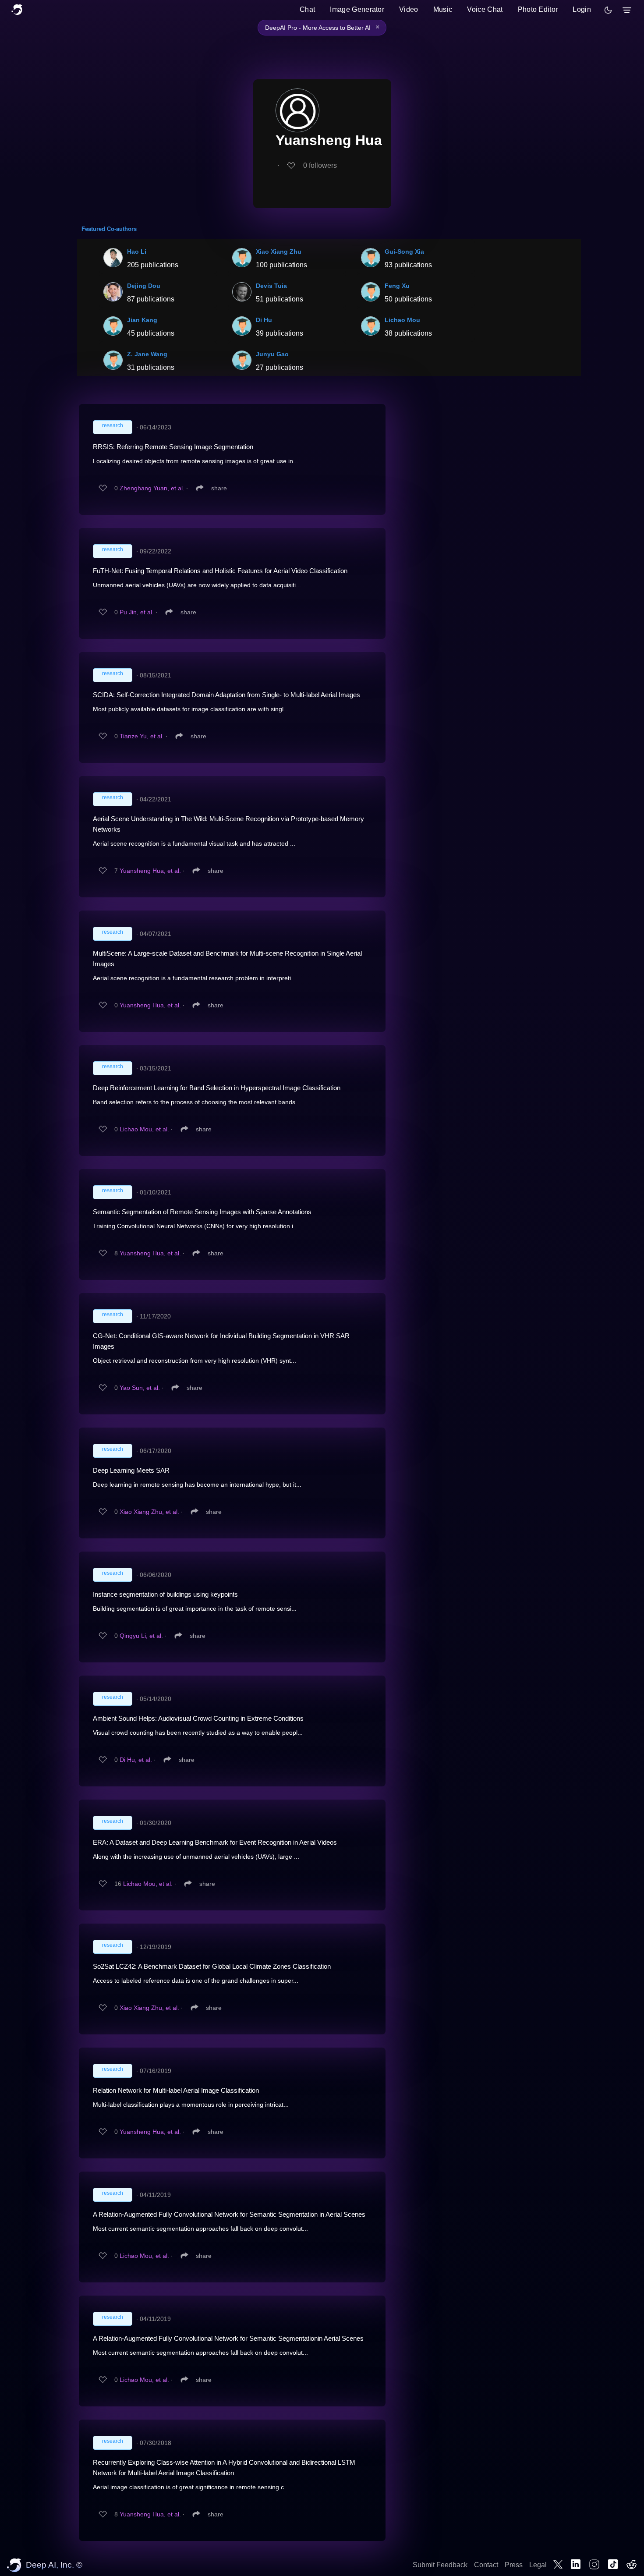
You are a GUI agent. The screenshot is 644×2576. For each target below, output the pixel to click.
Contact (486, 2565)
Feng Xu (397, 286)
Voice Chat (485, 9)
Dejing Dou (144, 286)
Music (443, 9)
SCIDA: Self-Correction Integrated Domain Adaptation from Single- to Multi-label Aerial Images (226, 695)
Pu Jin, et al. (137, 612)
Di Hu (264, 320)
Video (409, 9)
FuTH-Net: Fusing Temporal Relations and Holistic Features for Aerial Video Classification (220, 571)
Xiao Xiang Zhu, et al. (149, 1512)
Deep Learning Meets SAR (131, 1470)
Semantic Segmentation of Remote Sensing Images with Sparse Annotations (202, 1212)
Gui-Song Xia (404, 252)
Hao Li (137, 252)
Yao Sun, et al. (140, 1388)
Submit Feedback (440, 2565)
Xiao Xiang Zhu (279, 252)
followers (320, 165)
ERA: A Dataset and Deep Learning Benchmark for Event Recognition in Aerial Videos (215, 1842)
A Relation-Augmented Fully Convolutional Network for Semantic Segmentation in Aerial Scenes (229, 2214)
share (219, 488)
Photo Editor (538, 9)
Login (582, 9)
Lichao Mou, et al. (144, 1129)
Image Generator (357, 9)
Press (514, 2565)
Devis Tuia (271, 286)
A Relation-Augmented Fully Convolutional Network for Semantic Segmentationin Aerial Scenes (228, 2338)
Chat (307, 9)
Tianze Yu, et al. (142, 736)
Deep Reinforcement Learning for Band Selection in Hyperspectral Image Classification (217, 1088)
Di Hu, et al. (136, 1760)
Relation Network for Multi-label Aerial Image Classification (176, 2090)
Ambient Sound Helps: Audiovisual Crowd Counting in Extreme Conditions (198, 1718)
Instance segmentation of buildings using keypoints (165, 1594)
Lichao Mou (402, 320)
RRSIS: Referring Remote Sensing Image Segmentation (173, 447)
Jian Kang (142, 320)
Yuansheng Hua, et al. (150, 871)
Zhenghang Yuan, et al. (152, 488)
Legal (538, 2565)
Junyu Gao (272, 354)
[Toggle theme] (608, 10)
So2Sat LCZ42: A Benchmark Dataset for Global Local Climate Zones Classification (212, 1966)
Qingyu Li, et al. (141, 1636)
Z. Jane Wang (147, 354)
